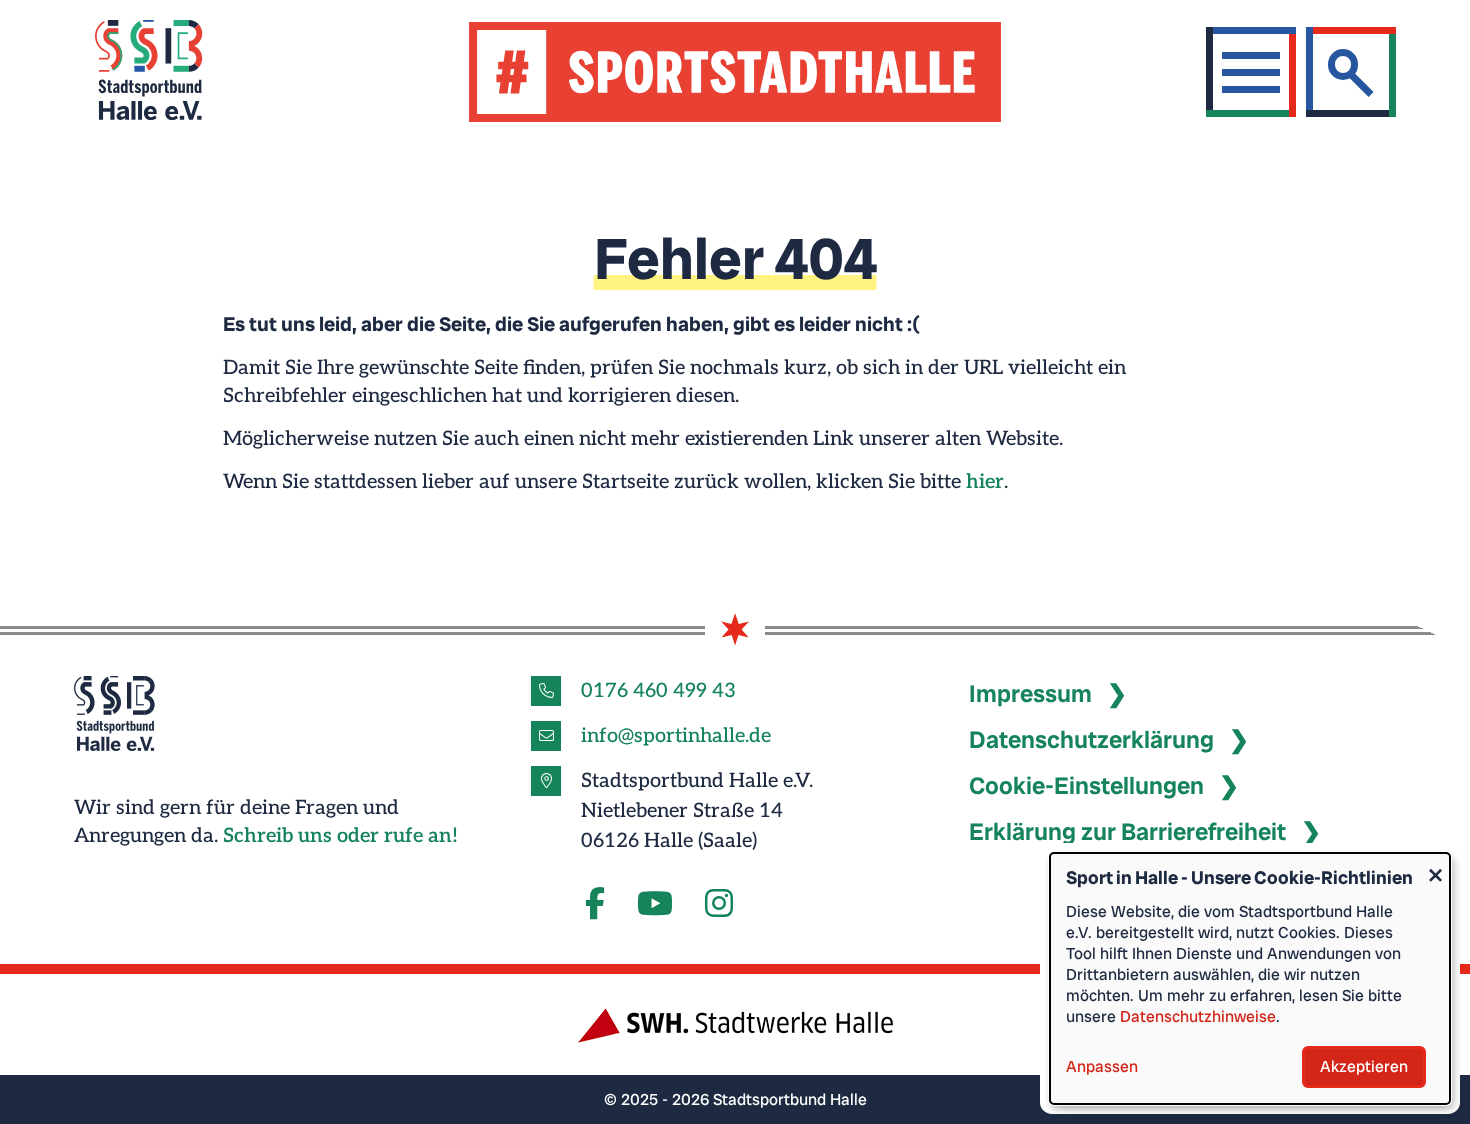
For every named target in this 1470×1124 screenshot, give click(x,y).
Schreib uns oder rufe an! (340, 836)
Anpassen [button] (1102, 1066)
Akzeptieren (1364, 1066)
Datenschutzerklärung (1091, 739)
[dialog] (1250, 978)
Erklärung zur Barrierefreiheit (1127, 831)
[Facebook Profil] (595, 905)
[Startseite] (173, 72)
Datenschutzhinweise (1198, 1016)
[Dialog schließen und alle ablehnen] (1435, 865)
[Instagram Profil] (719, 905)
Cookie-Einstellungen (1086, 785)
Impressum (1030, 693)
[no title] (655, 905)
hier (985, 482)
